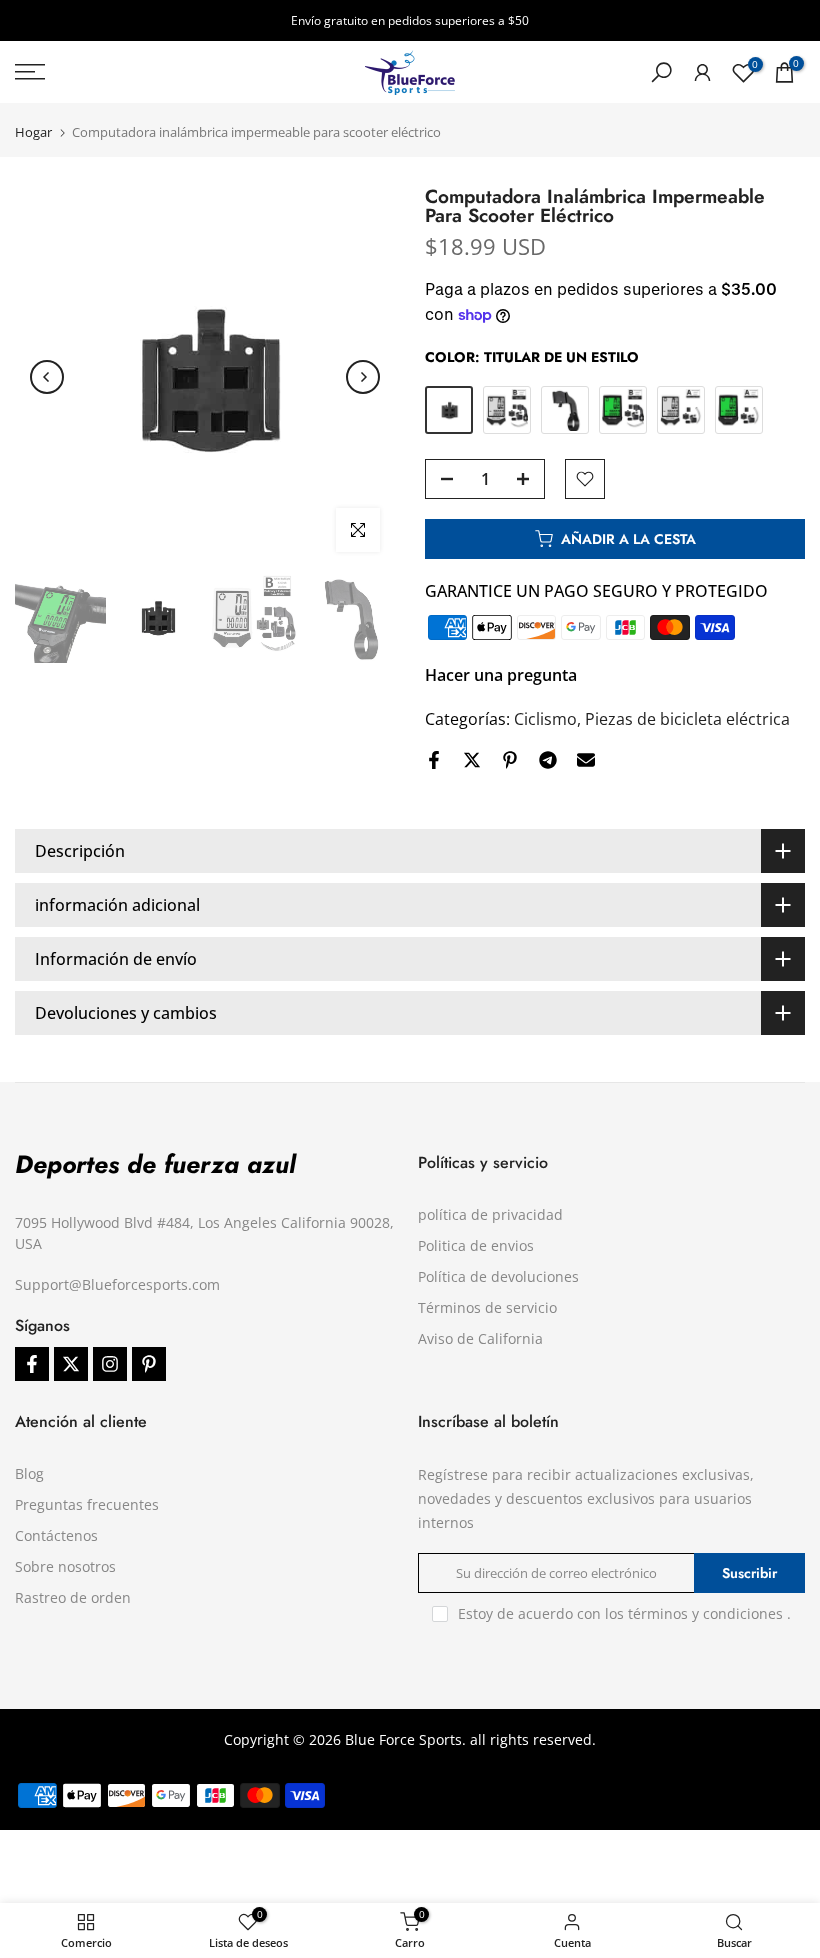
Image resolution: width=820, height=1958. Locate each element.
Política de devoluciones (498, 1276)
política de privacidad (490, 1214)
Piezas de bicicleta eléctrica (687, 719)
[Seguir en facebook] (32, 1364)
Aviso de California (480, 1338)
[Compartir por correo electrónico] (586, 760)
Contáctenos (56, 1535)
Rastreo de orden (73, 1597)
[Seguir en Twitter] (71, 1364)
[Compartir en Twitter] (472, 760)
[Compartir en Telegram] (548, 760)
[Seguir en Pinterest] (149, 1364)
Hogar (33, 132)
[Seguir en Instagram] (110, 1364)
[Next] (363, 377)
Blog (29, 1473)
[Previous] (47, 377)
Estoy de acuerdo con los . (624, 1613)
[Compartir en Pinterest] (510, 760)
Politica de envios (476, 1245)
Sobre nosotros (65, 1566)
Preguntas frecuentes (87, 1504)
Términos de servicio (487, 1307)
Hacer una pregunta (501, 675)
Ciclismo (545, 719)
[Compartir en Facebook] (434, 760)
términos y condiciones (705, 1613)
